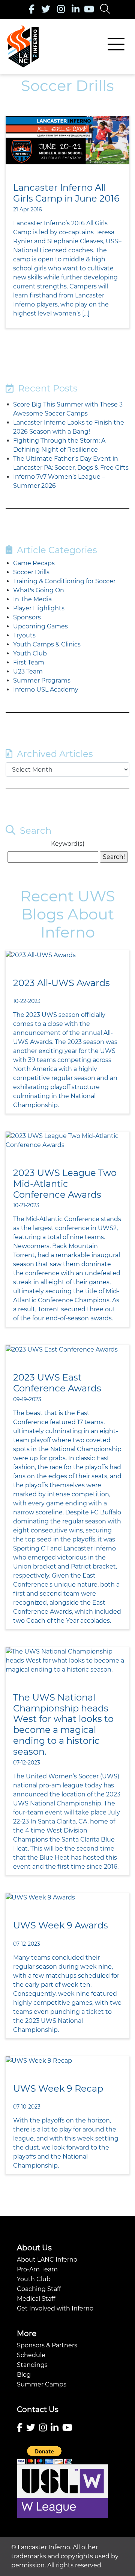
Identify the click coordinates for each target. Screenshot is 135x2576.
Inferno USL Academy (46, 690)
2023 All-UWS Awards (61, 983)
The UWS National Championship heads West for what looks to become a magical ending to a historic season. (63, 1724)
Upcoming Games (40, 626)
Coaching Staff (39, 2289)
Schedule (31, 2355)
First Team (29, 662)
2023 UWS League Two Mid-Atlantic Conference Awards (65, 1184)
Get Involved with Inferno (55, 2308)
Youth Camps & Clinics (47, 644)
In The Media (32, 599)
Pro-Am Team (37, 2269)
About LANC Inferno (47, 2260)
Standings (32, 2365)
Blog (24, 2375)
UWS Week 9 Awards (61, 1925)
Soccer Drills (31, 572)
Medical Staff (36, 2299)
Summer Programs (42, 680)
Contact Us (38, 2409)
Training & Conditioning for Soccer (64, 581)
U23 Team (28, 671)
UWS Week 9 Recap (58, 2088)
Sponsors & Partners (47, 2345)
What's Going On (39, 590)
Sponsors (27, 617)
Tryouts (24, 635)
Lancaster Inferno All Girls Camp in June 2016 (66, 193)
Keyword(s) (68, 844)
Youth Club (30, 653)
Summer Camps (42, 2384)
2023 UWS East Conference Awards (57, 1383)
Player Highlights (39, 608)
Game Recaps (34, 563)
